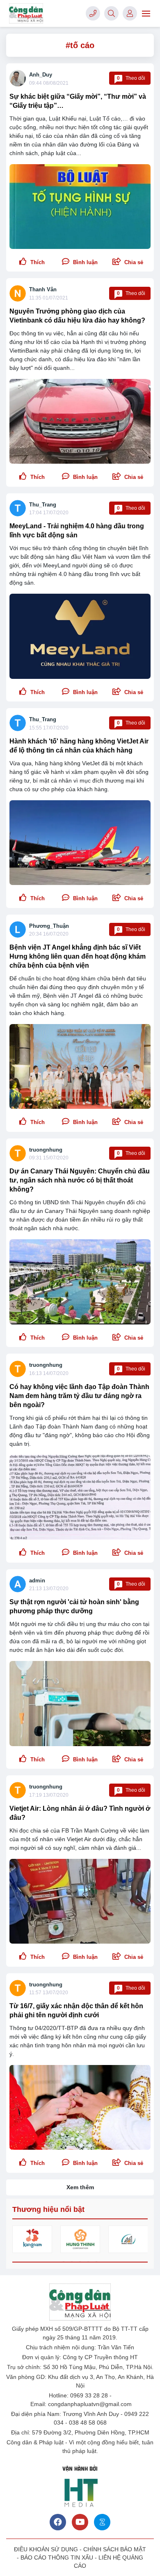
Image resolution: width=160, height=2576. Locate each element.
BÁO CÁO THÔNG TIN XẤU (57, 2557)
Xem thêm (80, 2187)
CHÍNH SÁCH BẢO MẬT (115, 2549)
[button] (128, 262)
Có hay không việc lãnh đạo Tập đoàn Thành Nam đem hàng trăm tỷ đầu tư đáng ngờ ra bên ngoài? (79, 1396)
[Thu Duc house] (128, 2239)
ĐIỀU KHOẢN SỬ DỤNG (46, 2549)
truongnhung (46, 1150)
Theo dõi (131, 78)
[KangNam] (32, 2239)
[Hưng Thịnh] (80, 2239)
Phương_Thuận (49, 926)
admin (37, 1581)
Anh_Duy (41, 75)
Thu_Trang (43, 505)
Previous (18, 2240)
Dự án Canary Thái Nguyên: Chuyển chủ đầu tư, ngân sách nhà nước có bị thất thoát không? (80, 1180)
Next (142, 2240)
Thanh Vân (43, 289)
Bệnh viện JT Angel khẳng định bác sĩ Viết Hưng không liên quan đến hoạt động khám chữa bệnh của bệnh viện (78, 956)
